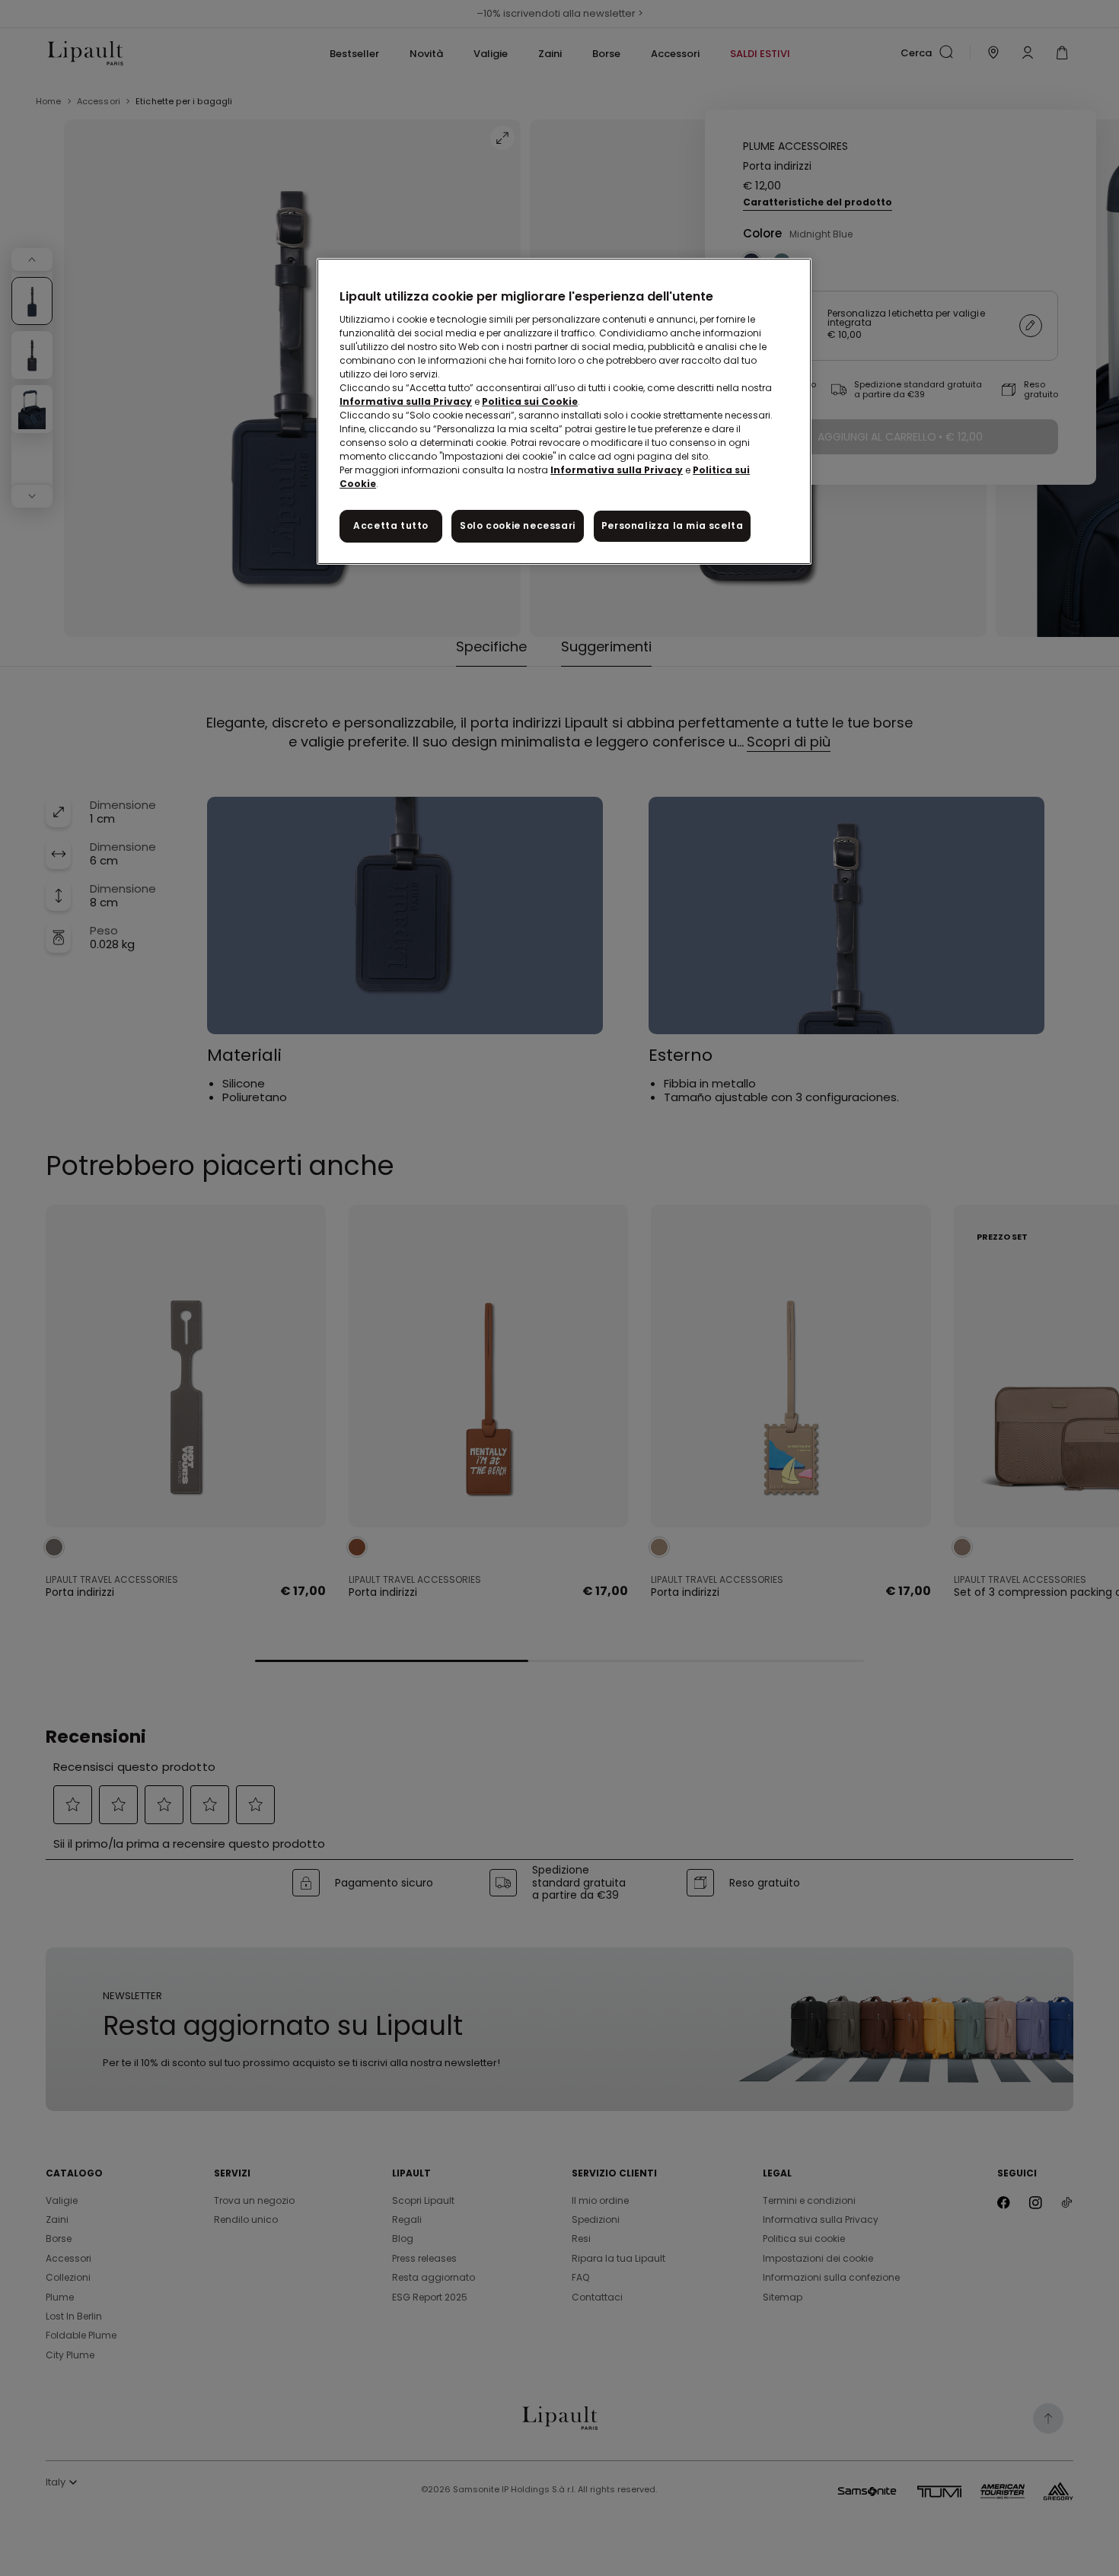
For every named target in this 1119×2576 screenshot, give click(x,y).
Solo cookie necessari (518, 525)
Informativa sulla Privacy (406, 401)
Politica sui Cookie (530, 401)
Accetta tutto (391, 525)
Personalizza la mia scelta (673, 525)
